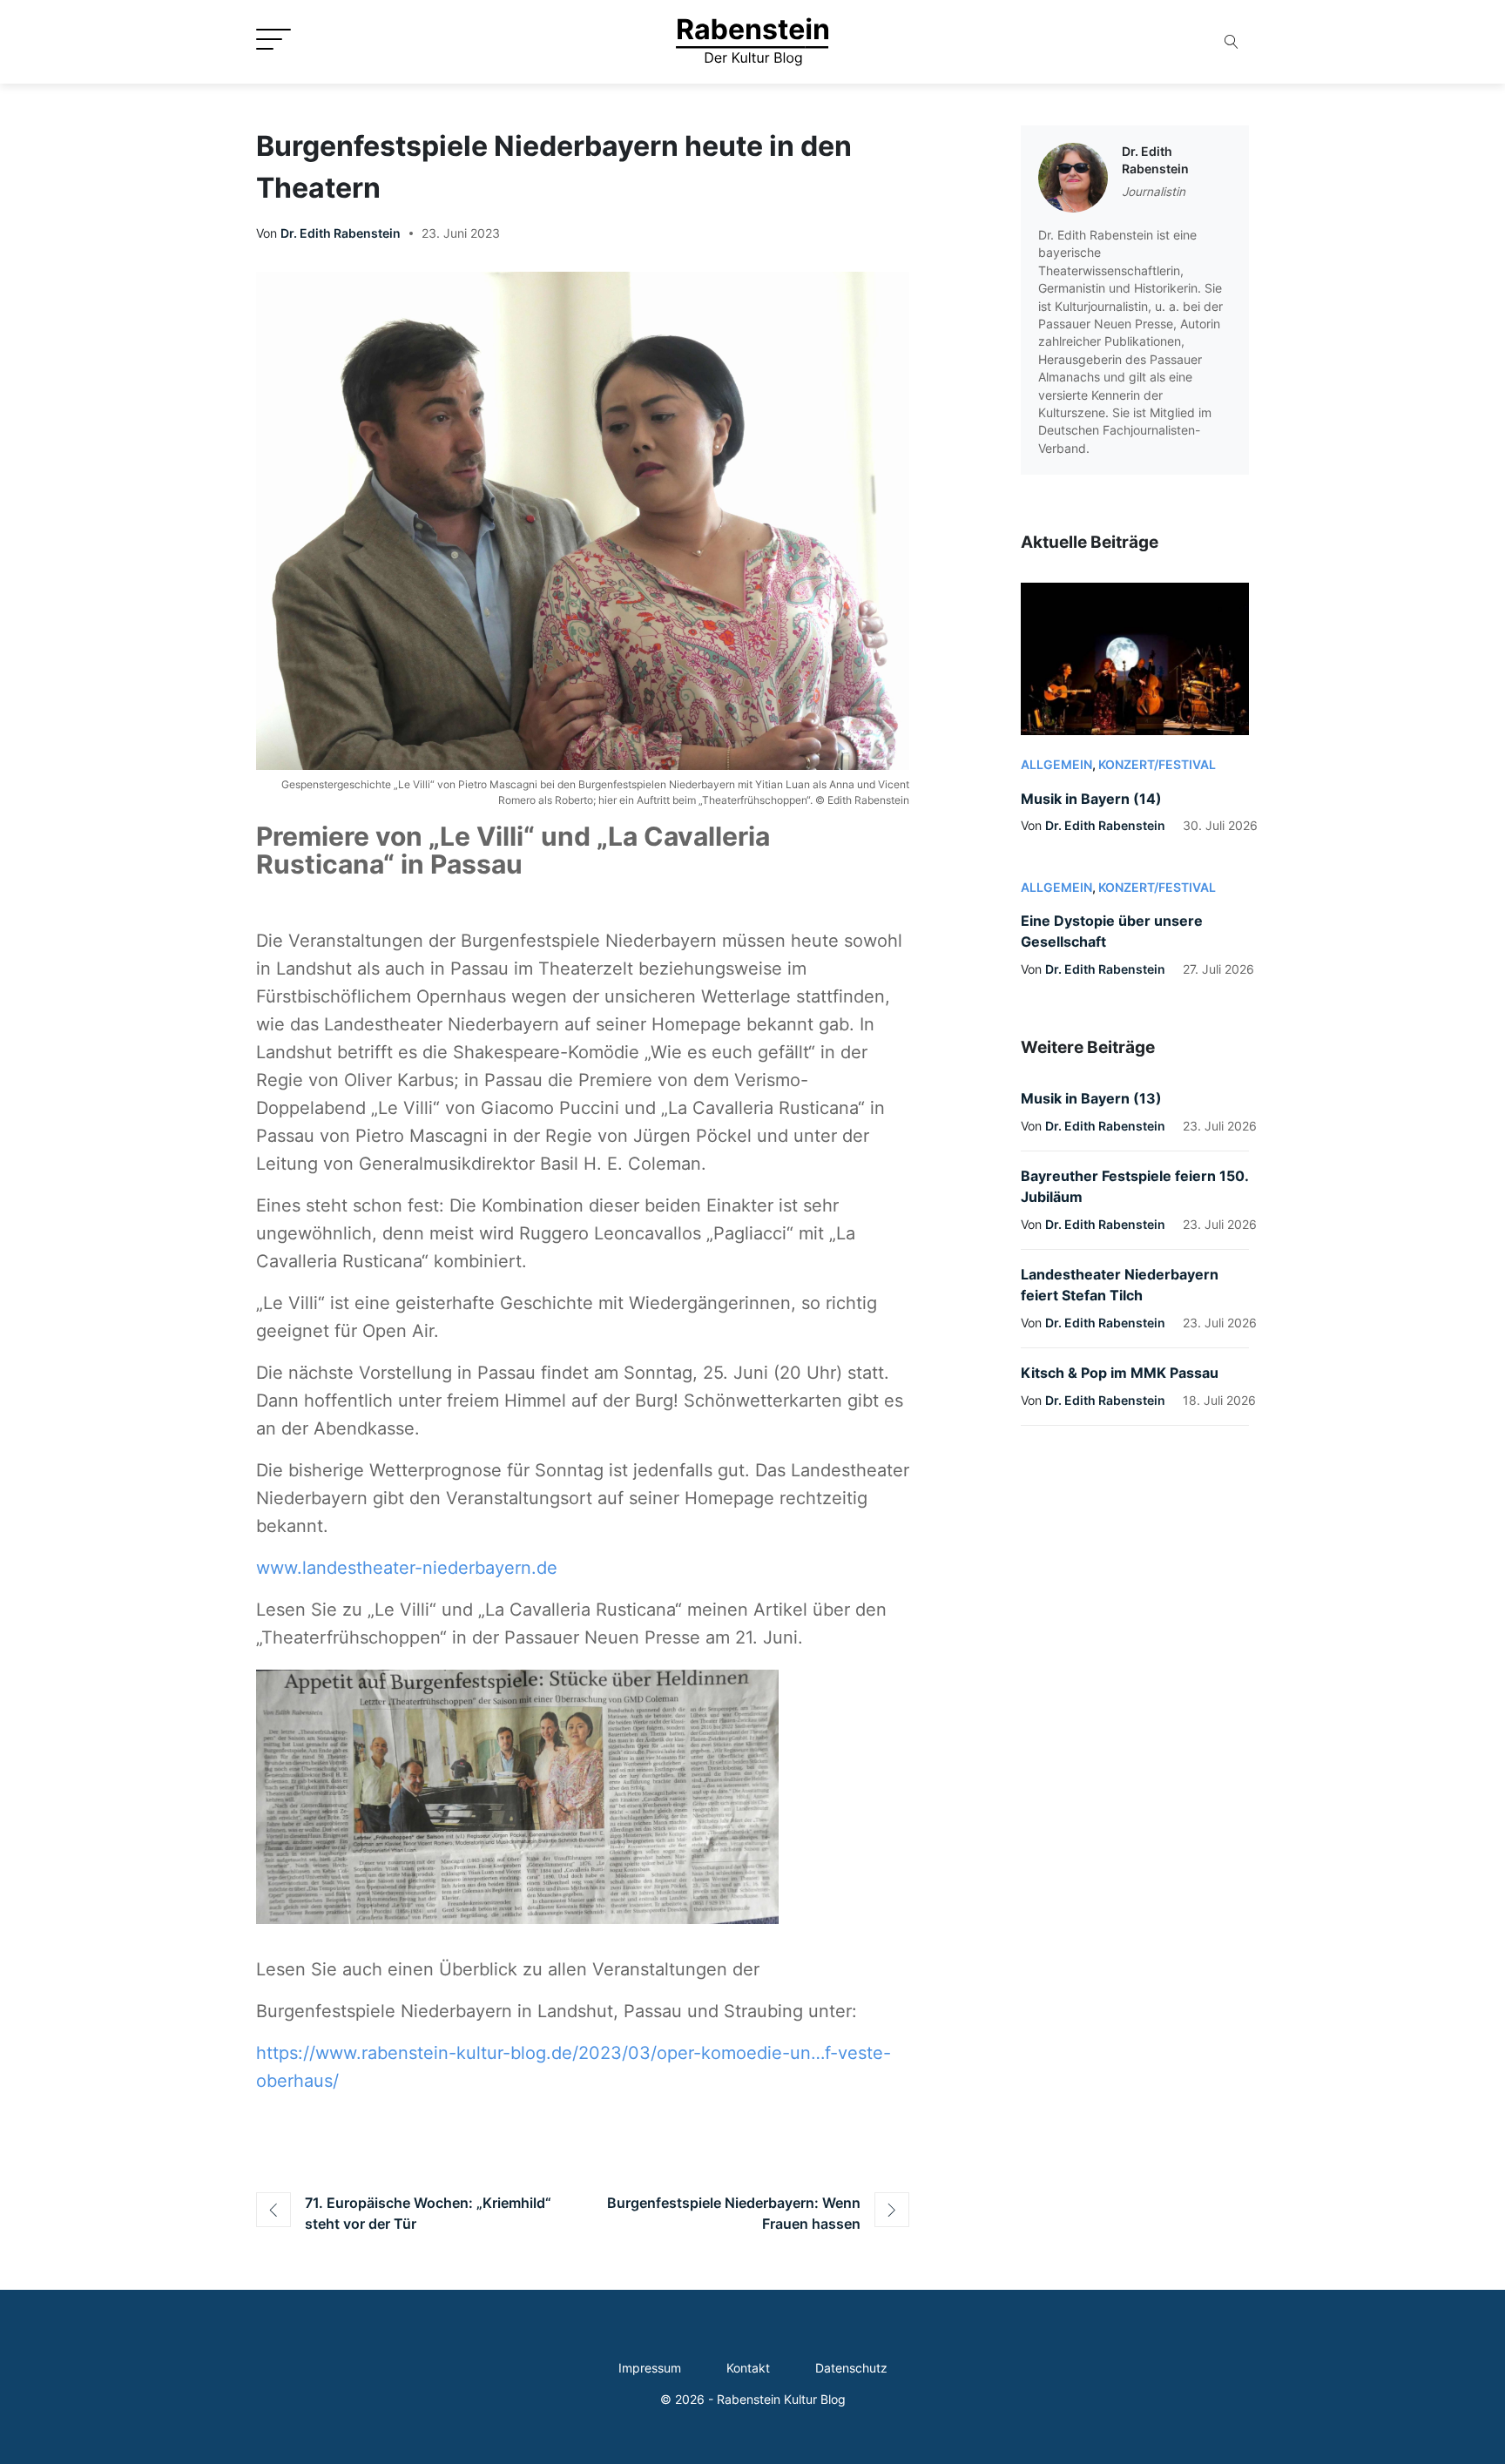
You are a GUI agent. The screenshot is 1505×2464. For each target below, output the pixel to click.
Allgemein (1056, 765)
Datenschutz (851, 2368)
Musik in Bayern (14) (1091, 799)
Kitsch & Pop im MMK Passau (1120, 1373)
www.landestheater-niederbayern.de (407, 1568)
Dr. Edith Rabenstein (341, 233)
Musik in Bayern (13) (1091, 1098)
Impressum (650, 2368)
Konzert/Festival (1157, 765)
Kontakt (748, 2368)
